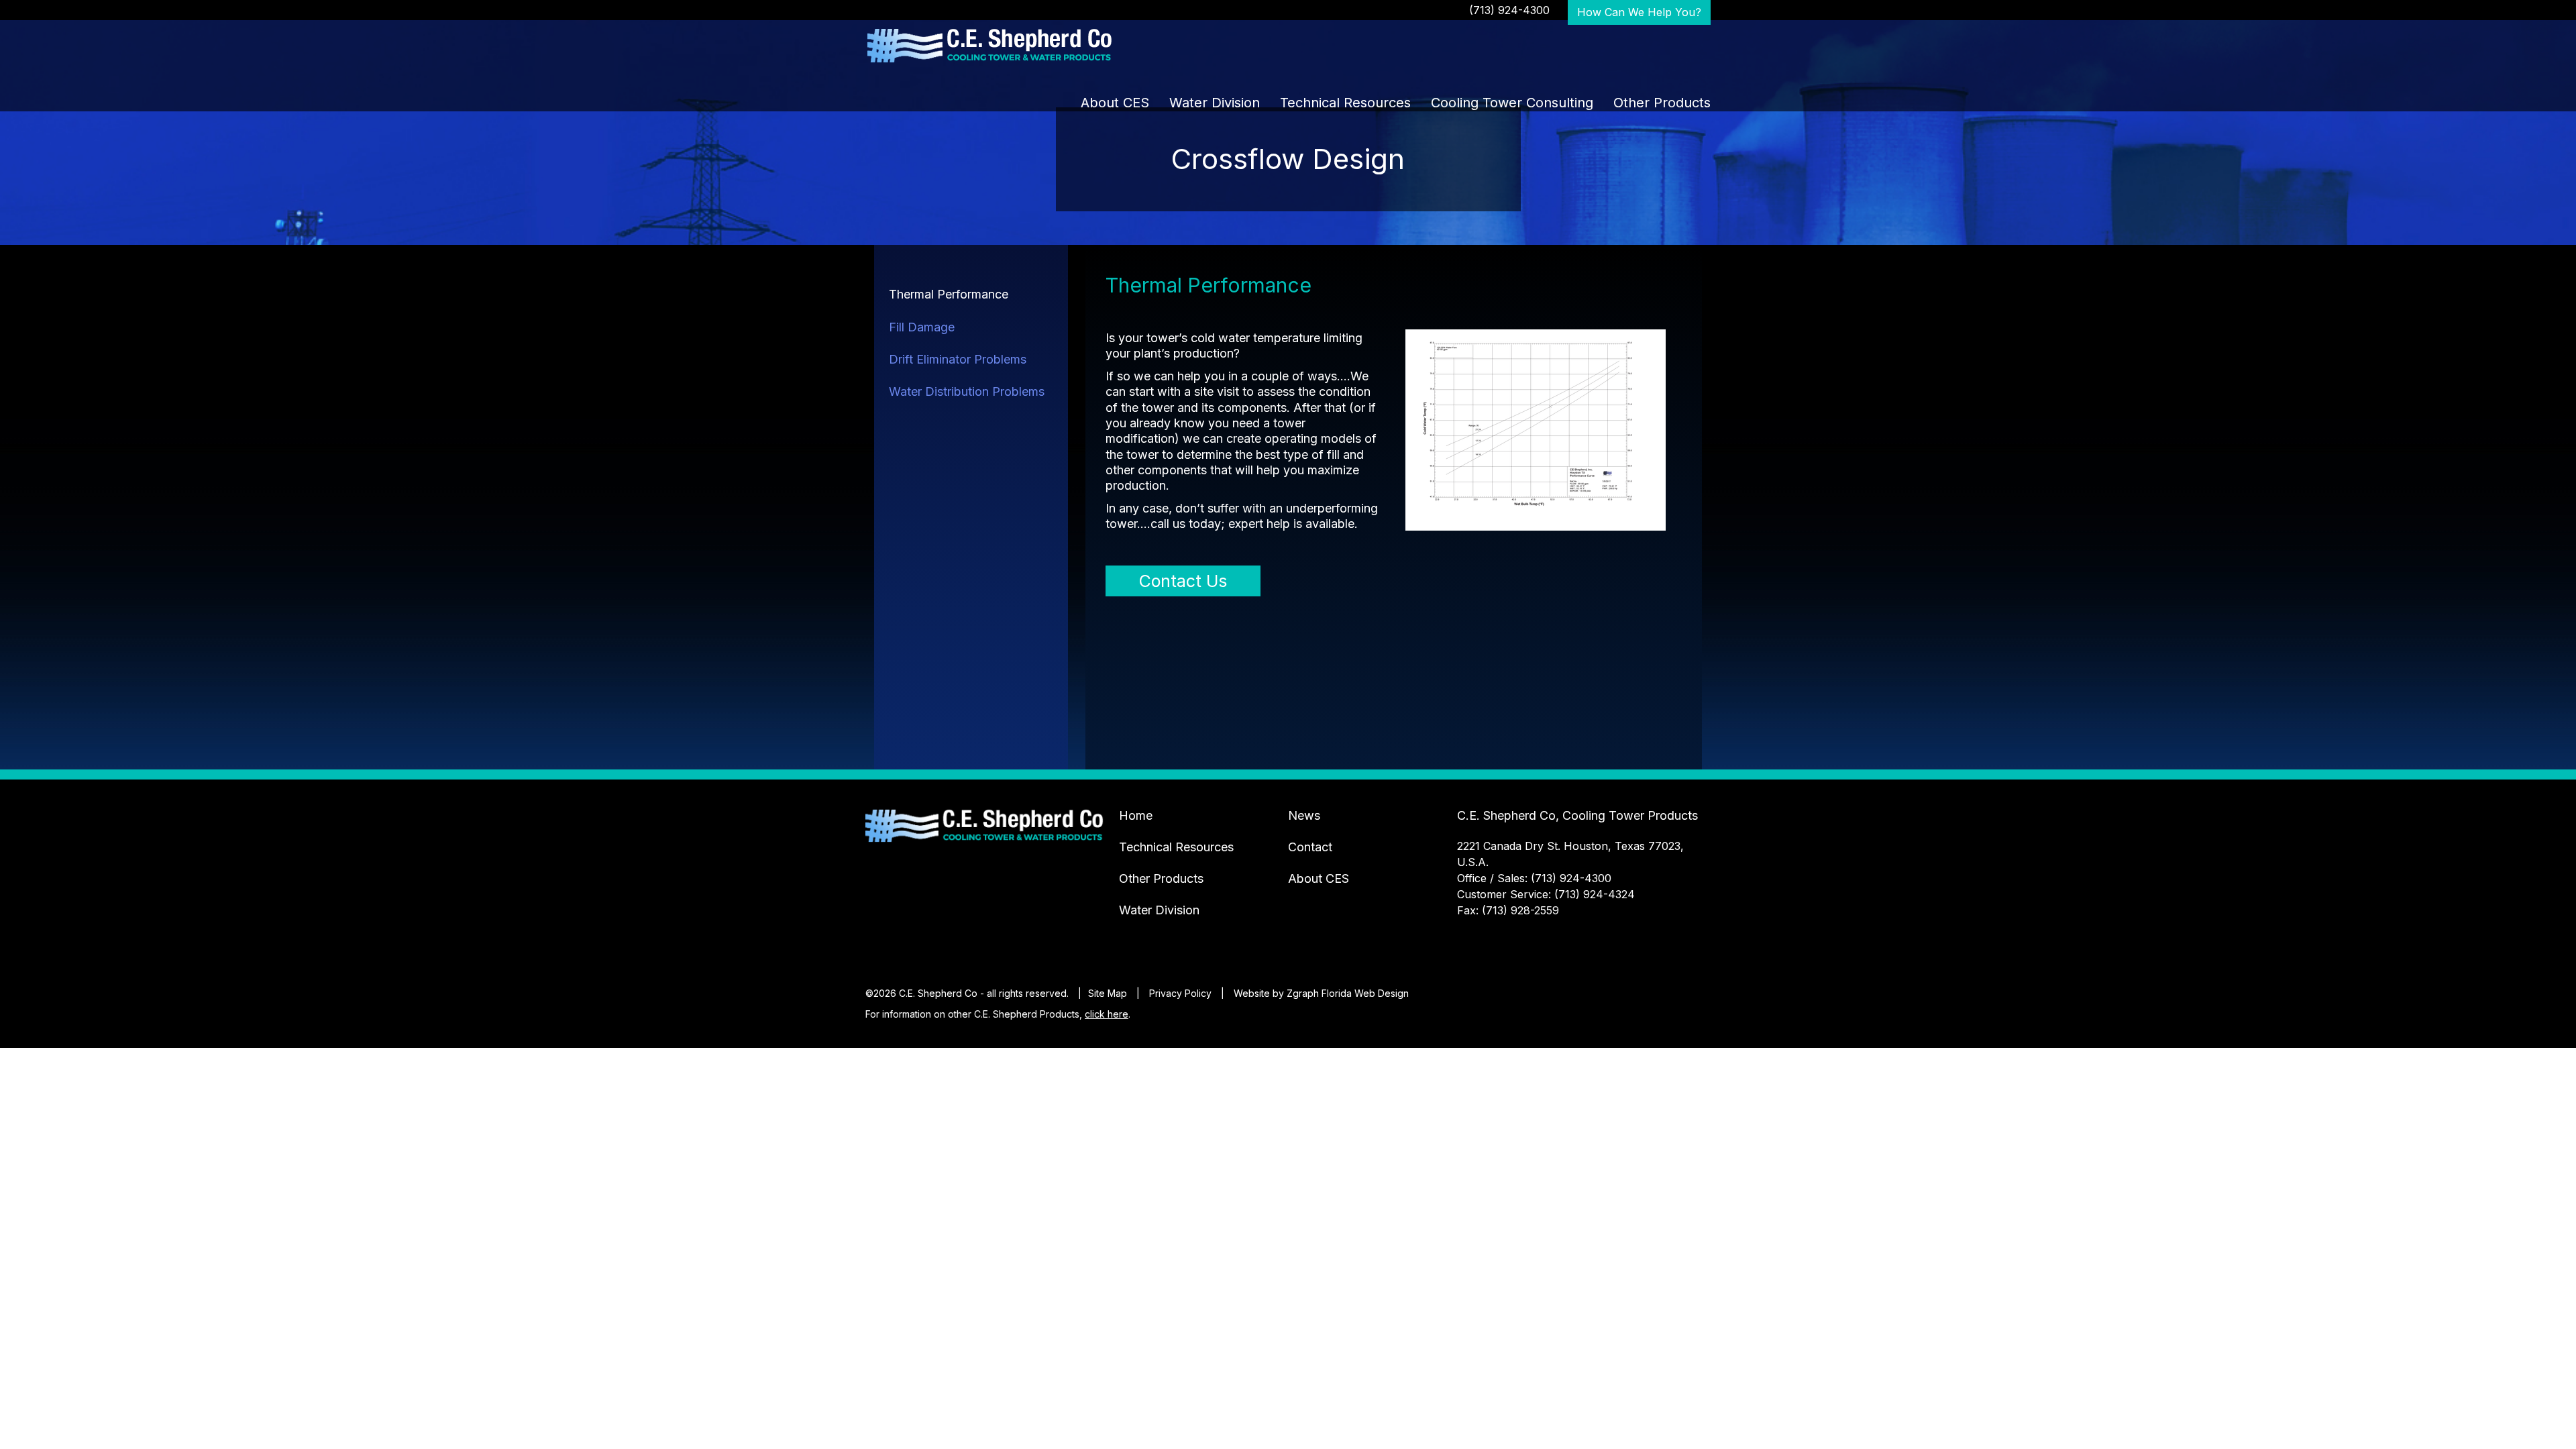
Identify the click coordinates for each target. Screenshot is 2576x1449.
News (1304, 815)
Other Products (1662, 103)
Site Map (1108, 993)
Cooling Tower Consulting (1512, 103)
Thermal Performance (949, 294)
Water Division (1215, 103)
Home (1136, 815)
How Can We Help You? (1639, 12)
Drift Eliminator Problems (958, 359)
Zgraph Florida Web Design (1348, 993)
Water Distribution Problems (967, 391)
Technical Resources (1345, 103)
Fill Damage (922, 327)
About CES (1115, 103)
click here (1107, 1014)
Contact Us (1183, 581)
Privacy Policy (1180, 993)
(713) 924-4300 (1509, 10)
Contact (1310, 847)
